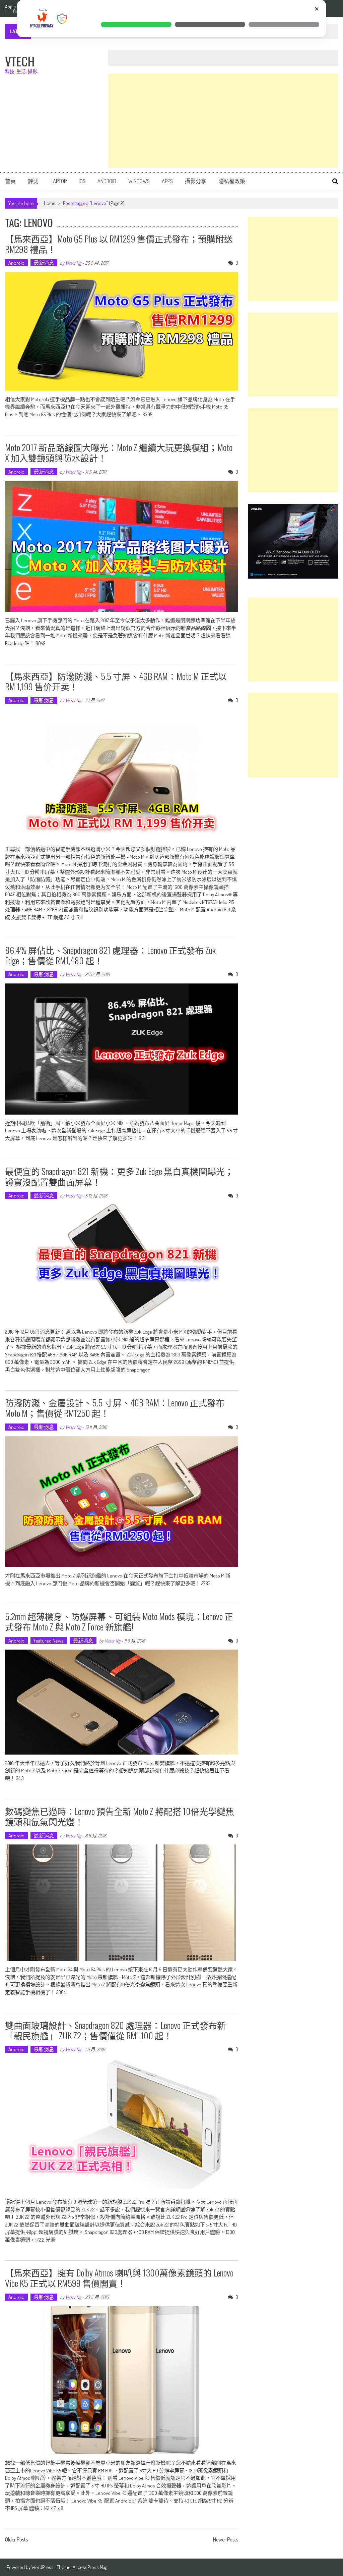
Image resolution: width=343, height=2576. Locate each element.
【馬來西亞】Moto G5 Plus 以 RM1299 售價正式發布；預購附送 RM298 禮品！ (119, 244)
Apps (167, 181)
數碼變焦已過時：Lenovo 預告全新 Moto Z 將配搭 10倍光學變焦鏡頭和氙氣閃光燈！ (120, 1816)
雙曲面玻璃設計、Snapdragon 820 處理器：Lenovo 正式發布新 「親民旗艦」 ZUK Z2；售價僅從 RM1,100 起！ (115, 2030)
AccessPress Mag (90, 2567)
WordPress (43, 2567)
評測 (33, 181)
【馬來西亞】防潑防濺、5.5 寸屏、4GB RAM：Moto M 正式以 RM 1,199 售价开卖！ (116, 681)
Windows (139, 181)
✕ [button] (317, 9)
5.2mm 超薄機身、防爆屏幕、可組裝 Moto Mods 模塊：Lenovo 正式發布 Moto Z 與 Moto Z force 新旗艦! (119, 1621)
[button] (136, 24)
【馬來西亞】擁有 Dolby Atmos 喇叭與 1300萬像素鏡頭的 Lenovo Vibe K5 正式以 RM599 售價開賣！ (119, 2278)
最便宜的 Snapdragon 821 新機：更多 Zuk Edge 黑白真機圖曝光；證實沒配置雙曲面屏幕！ (119, 1176)
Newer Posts (226, 2540)
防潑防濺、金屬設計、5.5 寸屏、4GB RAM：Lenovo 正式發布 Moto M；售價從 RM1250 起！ (115, 1408)
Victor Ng (73, 263)
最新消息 (44, 263)
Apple (10, 7)
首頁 (10, 181)
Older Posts (16, 2540)
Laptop (59, 181)
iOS (82, 181)
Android (107, 181)
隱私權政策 (232, 181)
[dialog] (171, 19)
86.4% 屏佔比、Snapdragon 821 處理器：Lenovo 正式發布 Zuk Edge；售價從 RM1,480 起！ (110, 955)
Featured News (49, 1641)
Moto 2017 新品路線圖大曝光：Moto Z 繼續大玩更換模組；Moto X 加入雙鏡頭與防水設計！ (119, 452)
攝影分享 (196, 181)
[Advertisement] (223, 121)
